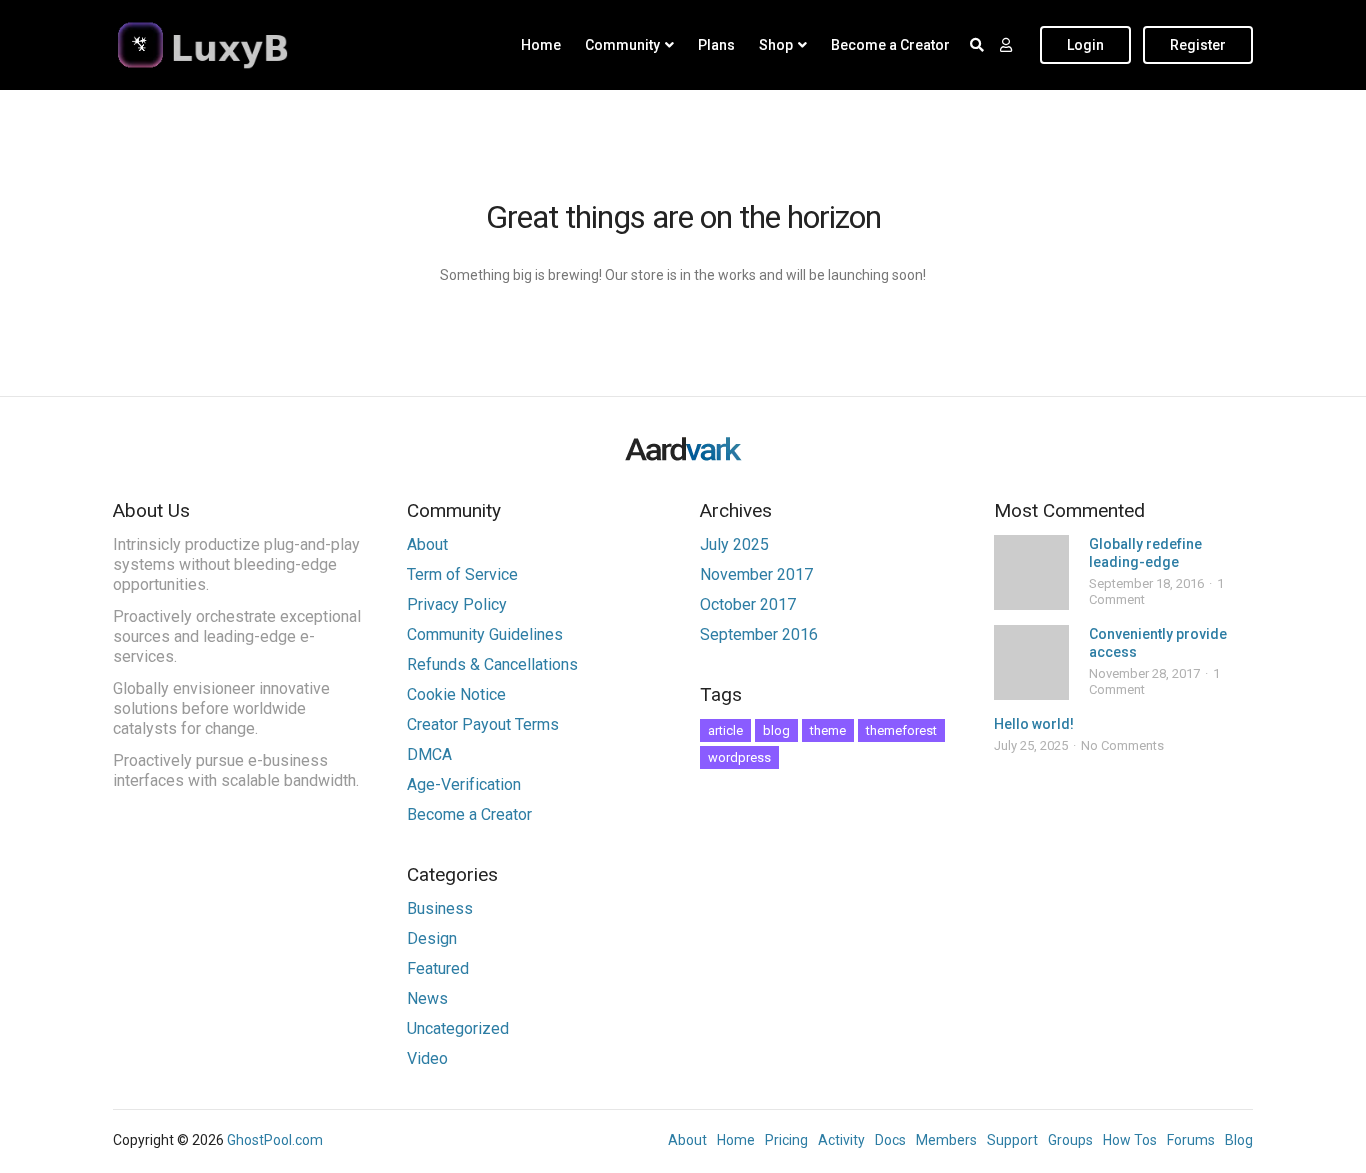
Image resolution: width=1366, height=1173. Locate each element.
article (725, 730)
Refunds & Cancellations (492, 664)
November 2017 (756, 574)
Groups (1070, 1140)
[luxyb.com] (238, 45)
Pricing (786, 1140)
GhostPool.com (275, 1140)
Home (541, 45)
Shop (776, 45)
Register (1198, 45)
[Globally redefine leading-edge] (1031, 572)
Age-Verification (464, 784)
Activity (841, 1140)
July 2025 (734, 544)
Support (1012, 1140)
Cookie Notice (456, 694)
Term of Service (462, 574)
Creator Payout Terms (483, 724)
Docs (890, 1140)
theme (828, 730)
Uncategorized (458, 1028)
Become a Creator (890, 45)
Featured (438, 968)
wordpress (739, 757)
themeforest (901, 730)
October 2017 (748, 604)
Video (427, 1058)
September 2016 (759, 634)
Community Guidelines (485, 634)
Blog (1239, 1140)
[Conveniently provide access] (1031, 662)
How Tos (1130, 1140)
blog (776, 730)
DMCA (429, 754)
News (427, 998)
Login (1085, 45)
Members (946, 1140)
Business (440, 908)
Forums (1191, 1140)
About (427, 544)
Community (622, 45)
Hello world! (1034, 724)
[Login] (1006, 45)
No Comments (1122, 745)
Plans (716, 45)
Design (432, 938)
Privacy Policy (457, 604)
